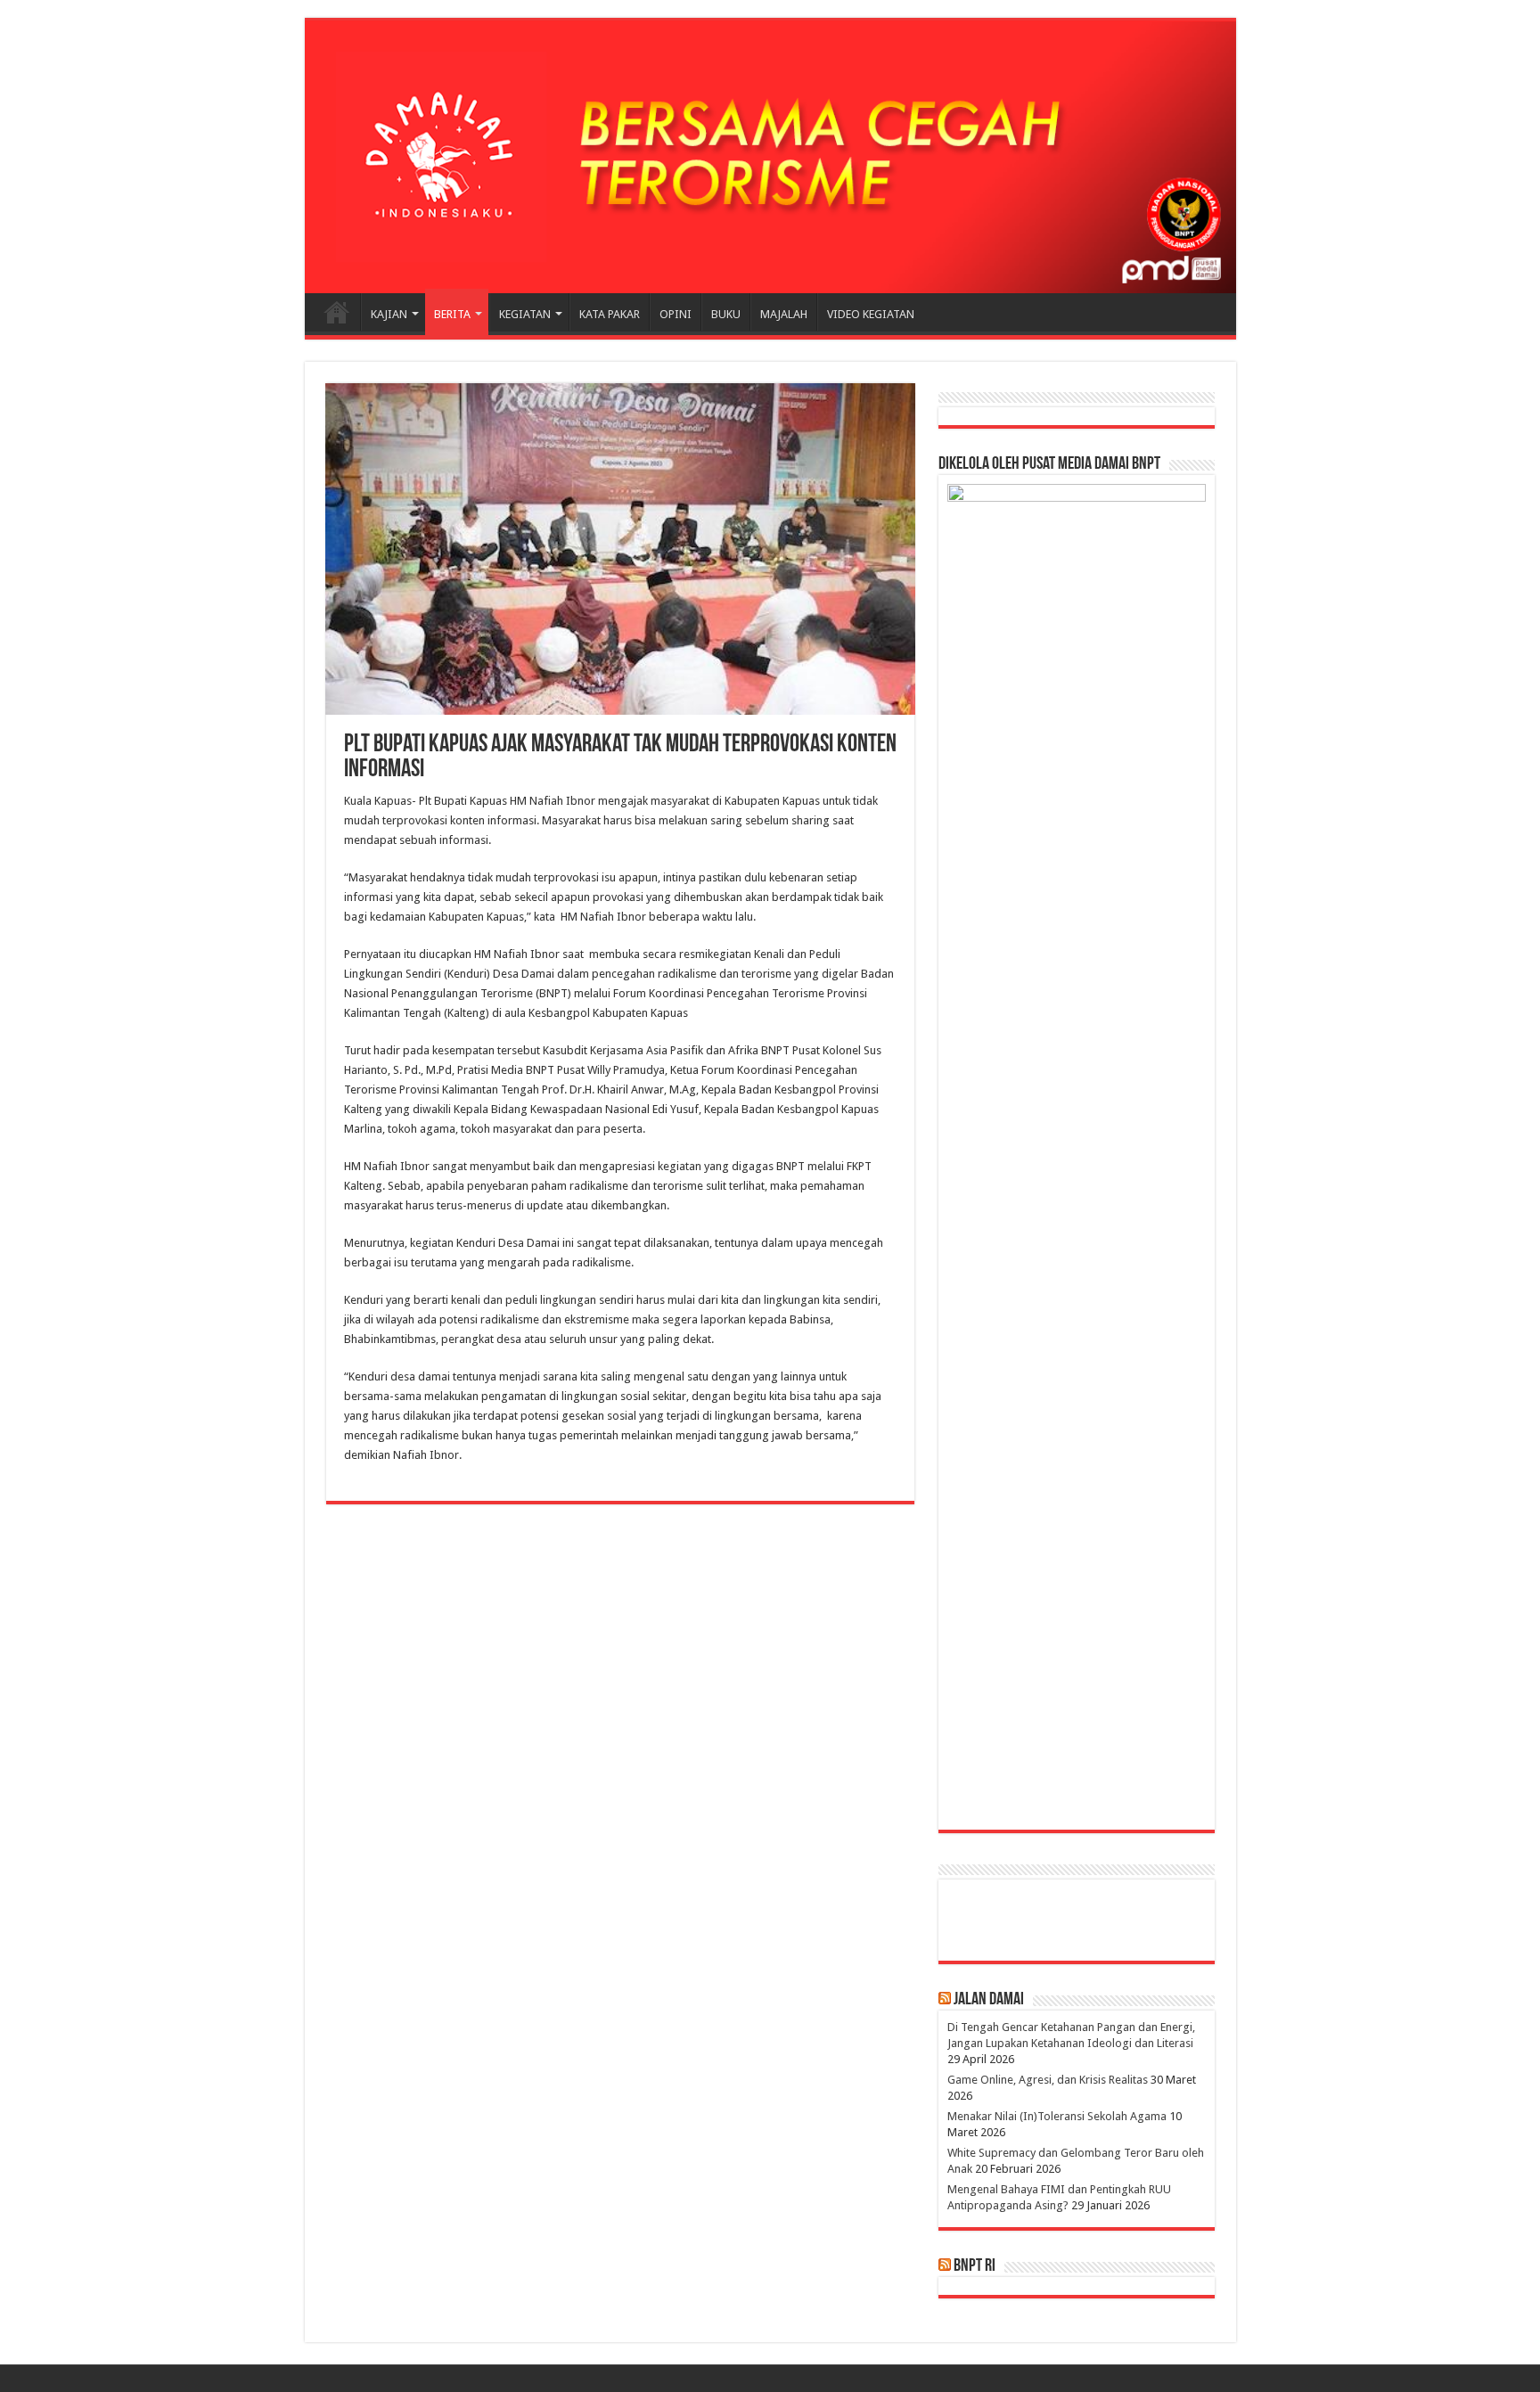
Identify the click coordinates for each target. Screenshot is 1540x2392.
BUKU (726, 314)
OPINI (676, 314)
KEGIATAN (525, 314)
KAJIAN (389, 314)
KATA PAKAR (610, 314)
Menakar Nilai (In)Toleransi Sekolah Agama (1057, 2116)
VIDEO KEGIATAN (871, 314)
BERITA (452, 314)
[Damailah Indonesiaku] (770, 157)
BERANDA (337, 312)
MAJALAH (784, 314)
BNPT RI (975, 2266)
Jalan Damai (989, 2000)
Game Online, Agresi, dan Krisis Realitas (1048, 2080)
